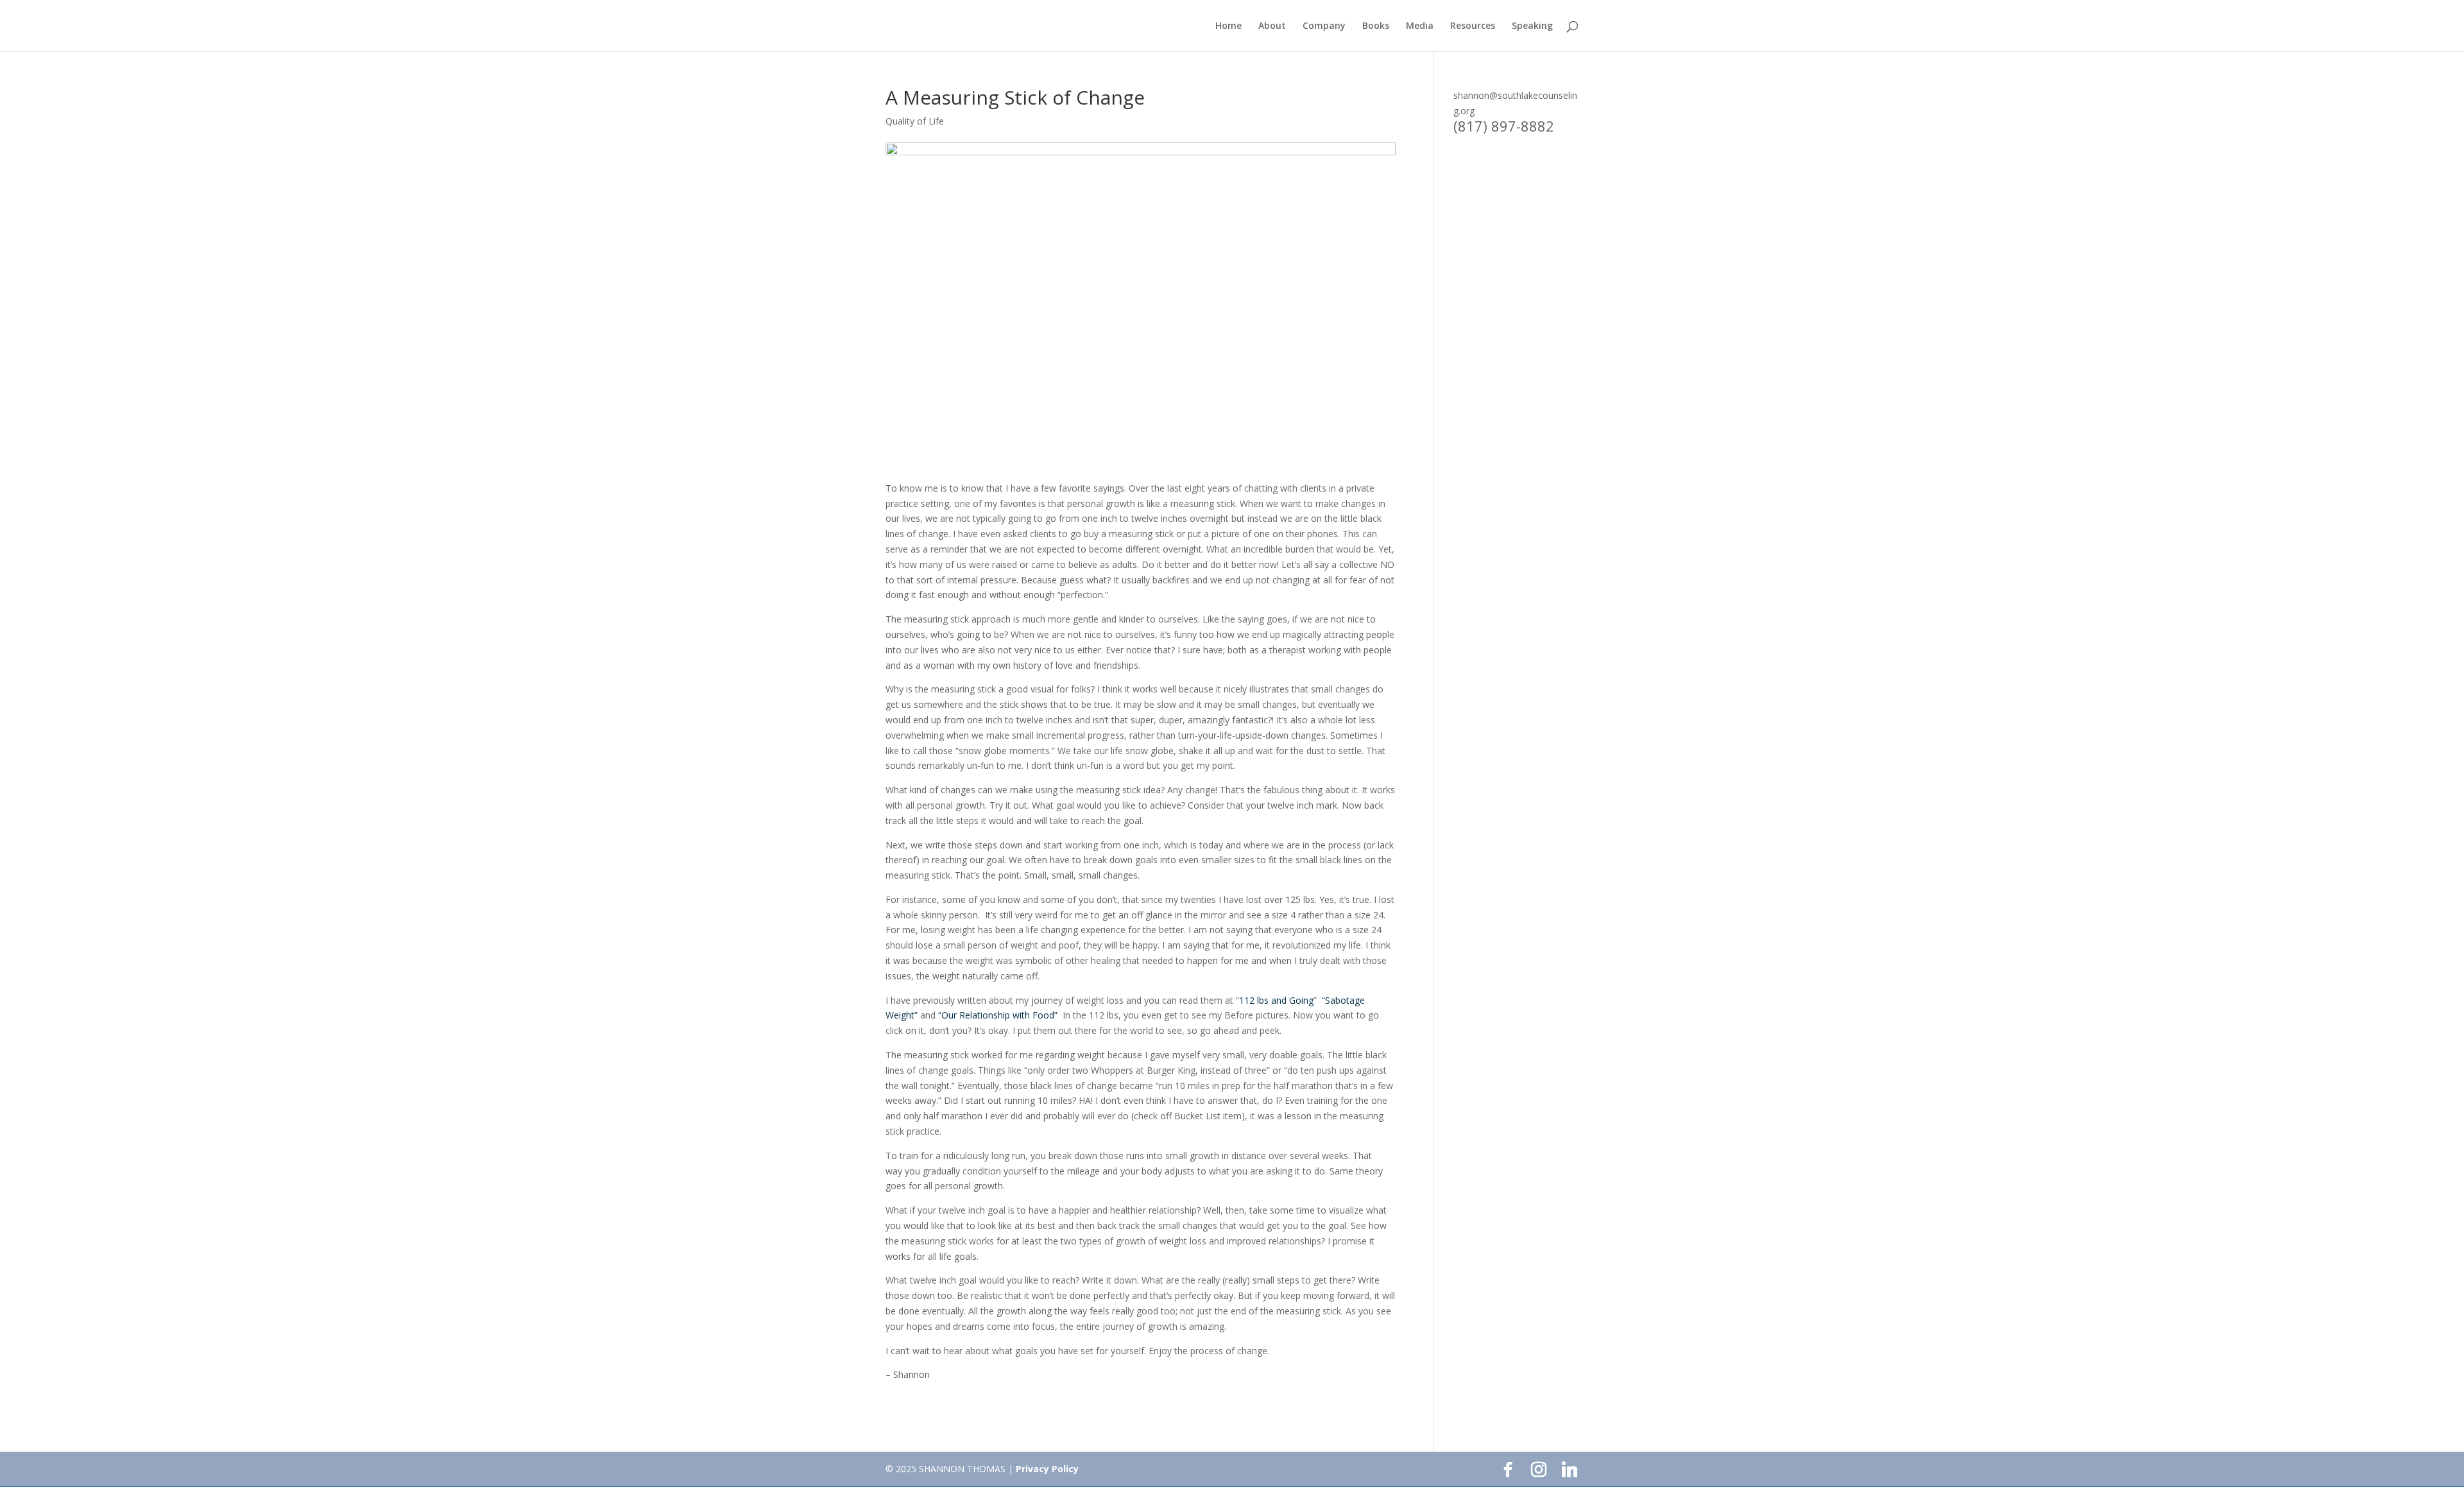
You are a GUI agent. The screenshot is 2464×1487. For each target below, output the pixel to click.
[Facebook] (1508, 1470)
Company (1324, 26)
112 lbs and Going (1276, 1000)
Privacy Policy (1047, 1469)
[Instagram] (1539, 1470)
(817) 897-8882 (1504, 126)
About (1272, 26)
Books (1376, 26)
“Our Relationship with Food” (998, 1015)
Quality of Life (915, 121)
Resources (1473, 26)
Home (1228, 26)
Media (1420, 26)
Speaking (1532, 26)
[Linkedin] (1570, 1470)
